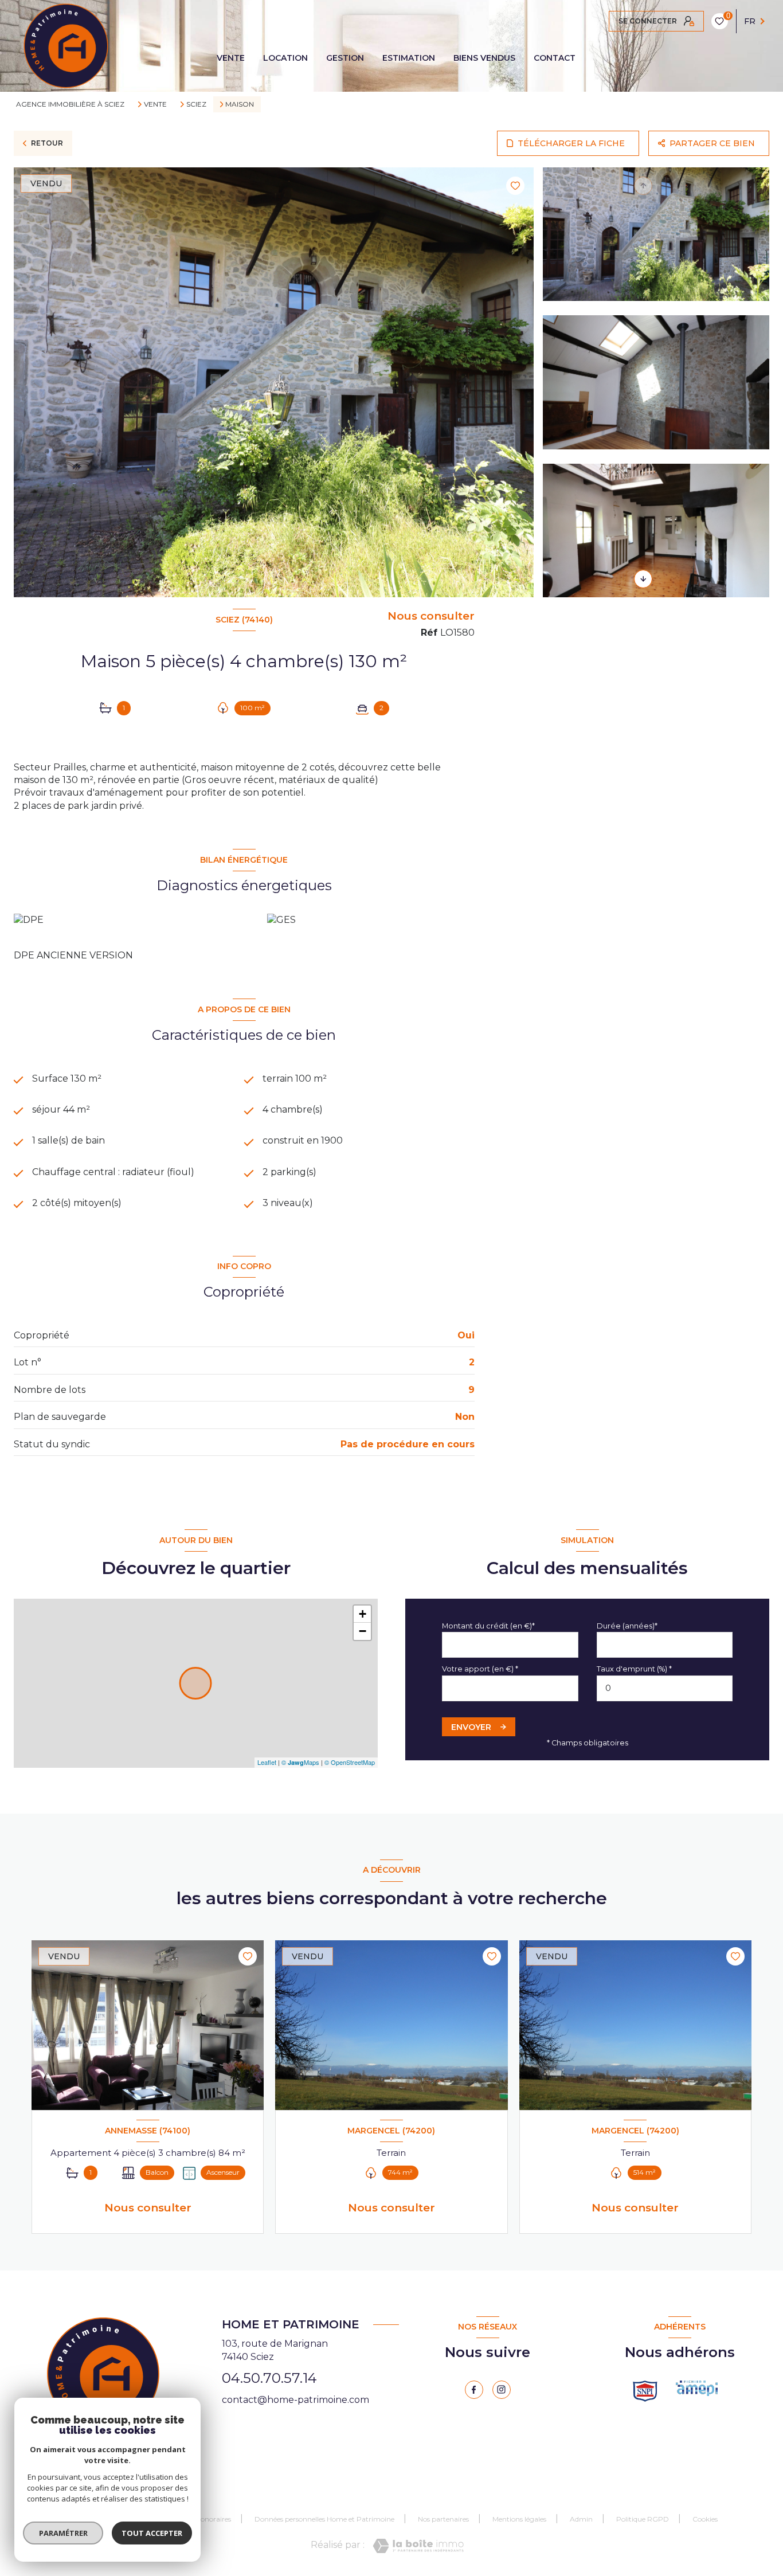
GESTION (345, 58)
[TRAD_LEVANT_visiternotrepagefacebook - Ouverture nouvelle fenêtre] (474, 2390)
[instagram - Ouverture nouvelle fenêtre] (502, 2390)
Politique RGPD (643, 2519)
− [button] (363, 1631)
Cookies (705, 2519)
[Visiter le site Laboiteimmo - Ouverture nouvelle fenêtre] (418, 2546)
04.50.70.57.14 (269, 2378)
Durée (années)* (627, 1626)
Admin (581, 2519)
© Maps (300, 1762)
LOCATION (285, 58)
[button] (643, 579)
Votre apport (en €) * (480, 1669)
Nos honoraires (207, 2519)
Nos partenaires (443, 2519)
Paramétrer (63, 2533)
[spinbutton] (665, 1688)
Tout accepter (152, 2533)
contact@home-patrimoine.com (295, 2400)
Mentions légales (519, 2519)
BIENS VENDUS (484, 58)
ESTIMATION (409, 58)
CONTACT (555, 58)
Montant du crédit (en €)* (488, 1626)
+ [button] (363, 1614)
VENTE (231, 58)
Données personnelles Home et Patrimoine (324, 2519)
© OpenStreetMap (350, 1762)
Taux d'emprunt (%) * (634, 1669)
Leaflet (267, 1762)
